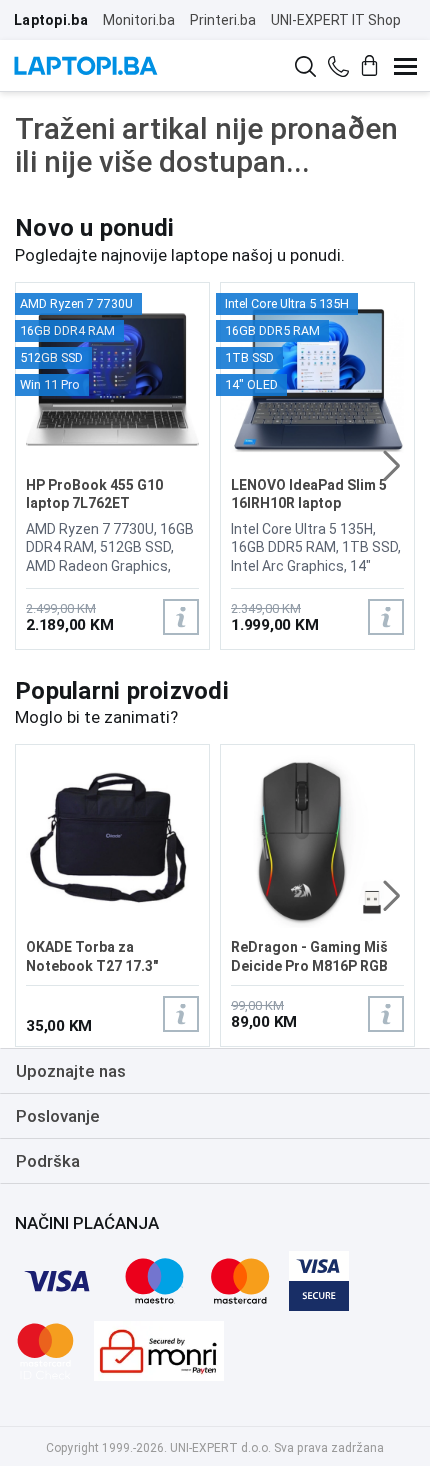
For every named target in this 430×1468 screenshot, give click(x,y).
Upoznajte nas (71, 1071)
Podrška (48, 1161)
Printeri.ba (223, 20)
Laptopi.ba (51, 20)
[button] (391, 466)
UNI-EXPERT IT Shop (336, 20)
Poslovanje (58, 1116)
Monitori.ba (139, 20)
